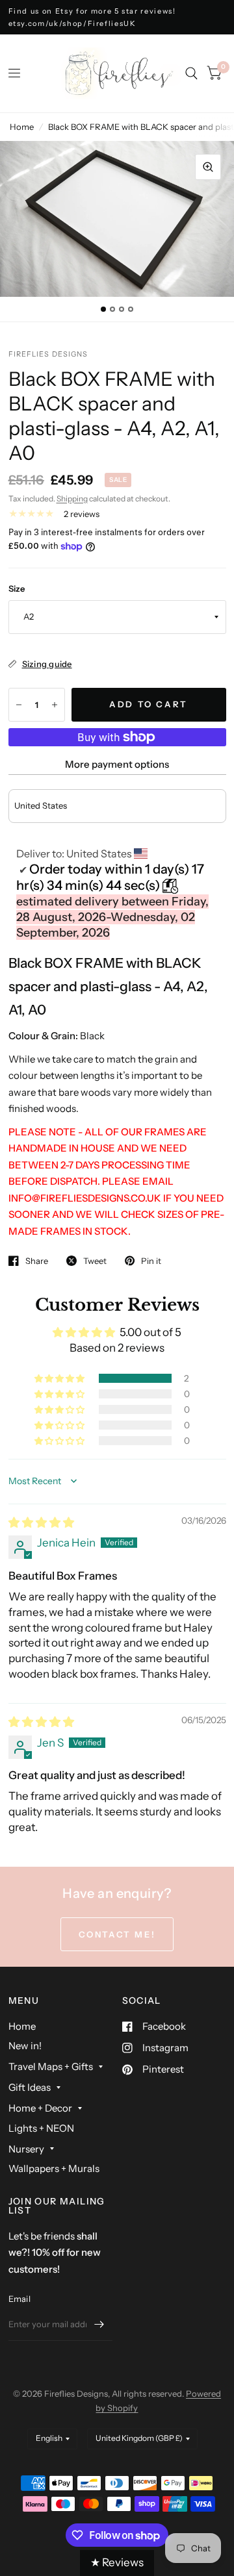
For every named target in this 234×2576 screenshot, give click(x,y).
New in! (25, 2046)
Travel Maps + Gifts (51, 2066)
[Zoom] (208, 167)
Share (37, 1261)
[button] (60, 1378)
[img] (41, 1522)
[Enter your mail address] (99, 2324)
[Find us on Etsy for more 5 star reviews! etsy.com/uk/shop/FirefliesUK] (117, 17)
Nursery (26, 2149)
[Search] (191, 73)
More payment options (117, 764)
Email (19, 2299)
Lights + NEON (41, 2128)
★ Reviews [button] (117, 2562)
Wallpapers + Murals (54, 2168)
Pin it (151, 1261)
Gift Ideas (30, 2087)
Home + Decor (40, 2108)
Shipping (72, 499)
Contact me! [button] (117, 1934)
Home (22, 127)
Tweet (95, 1261)
